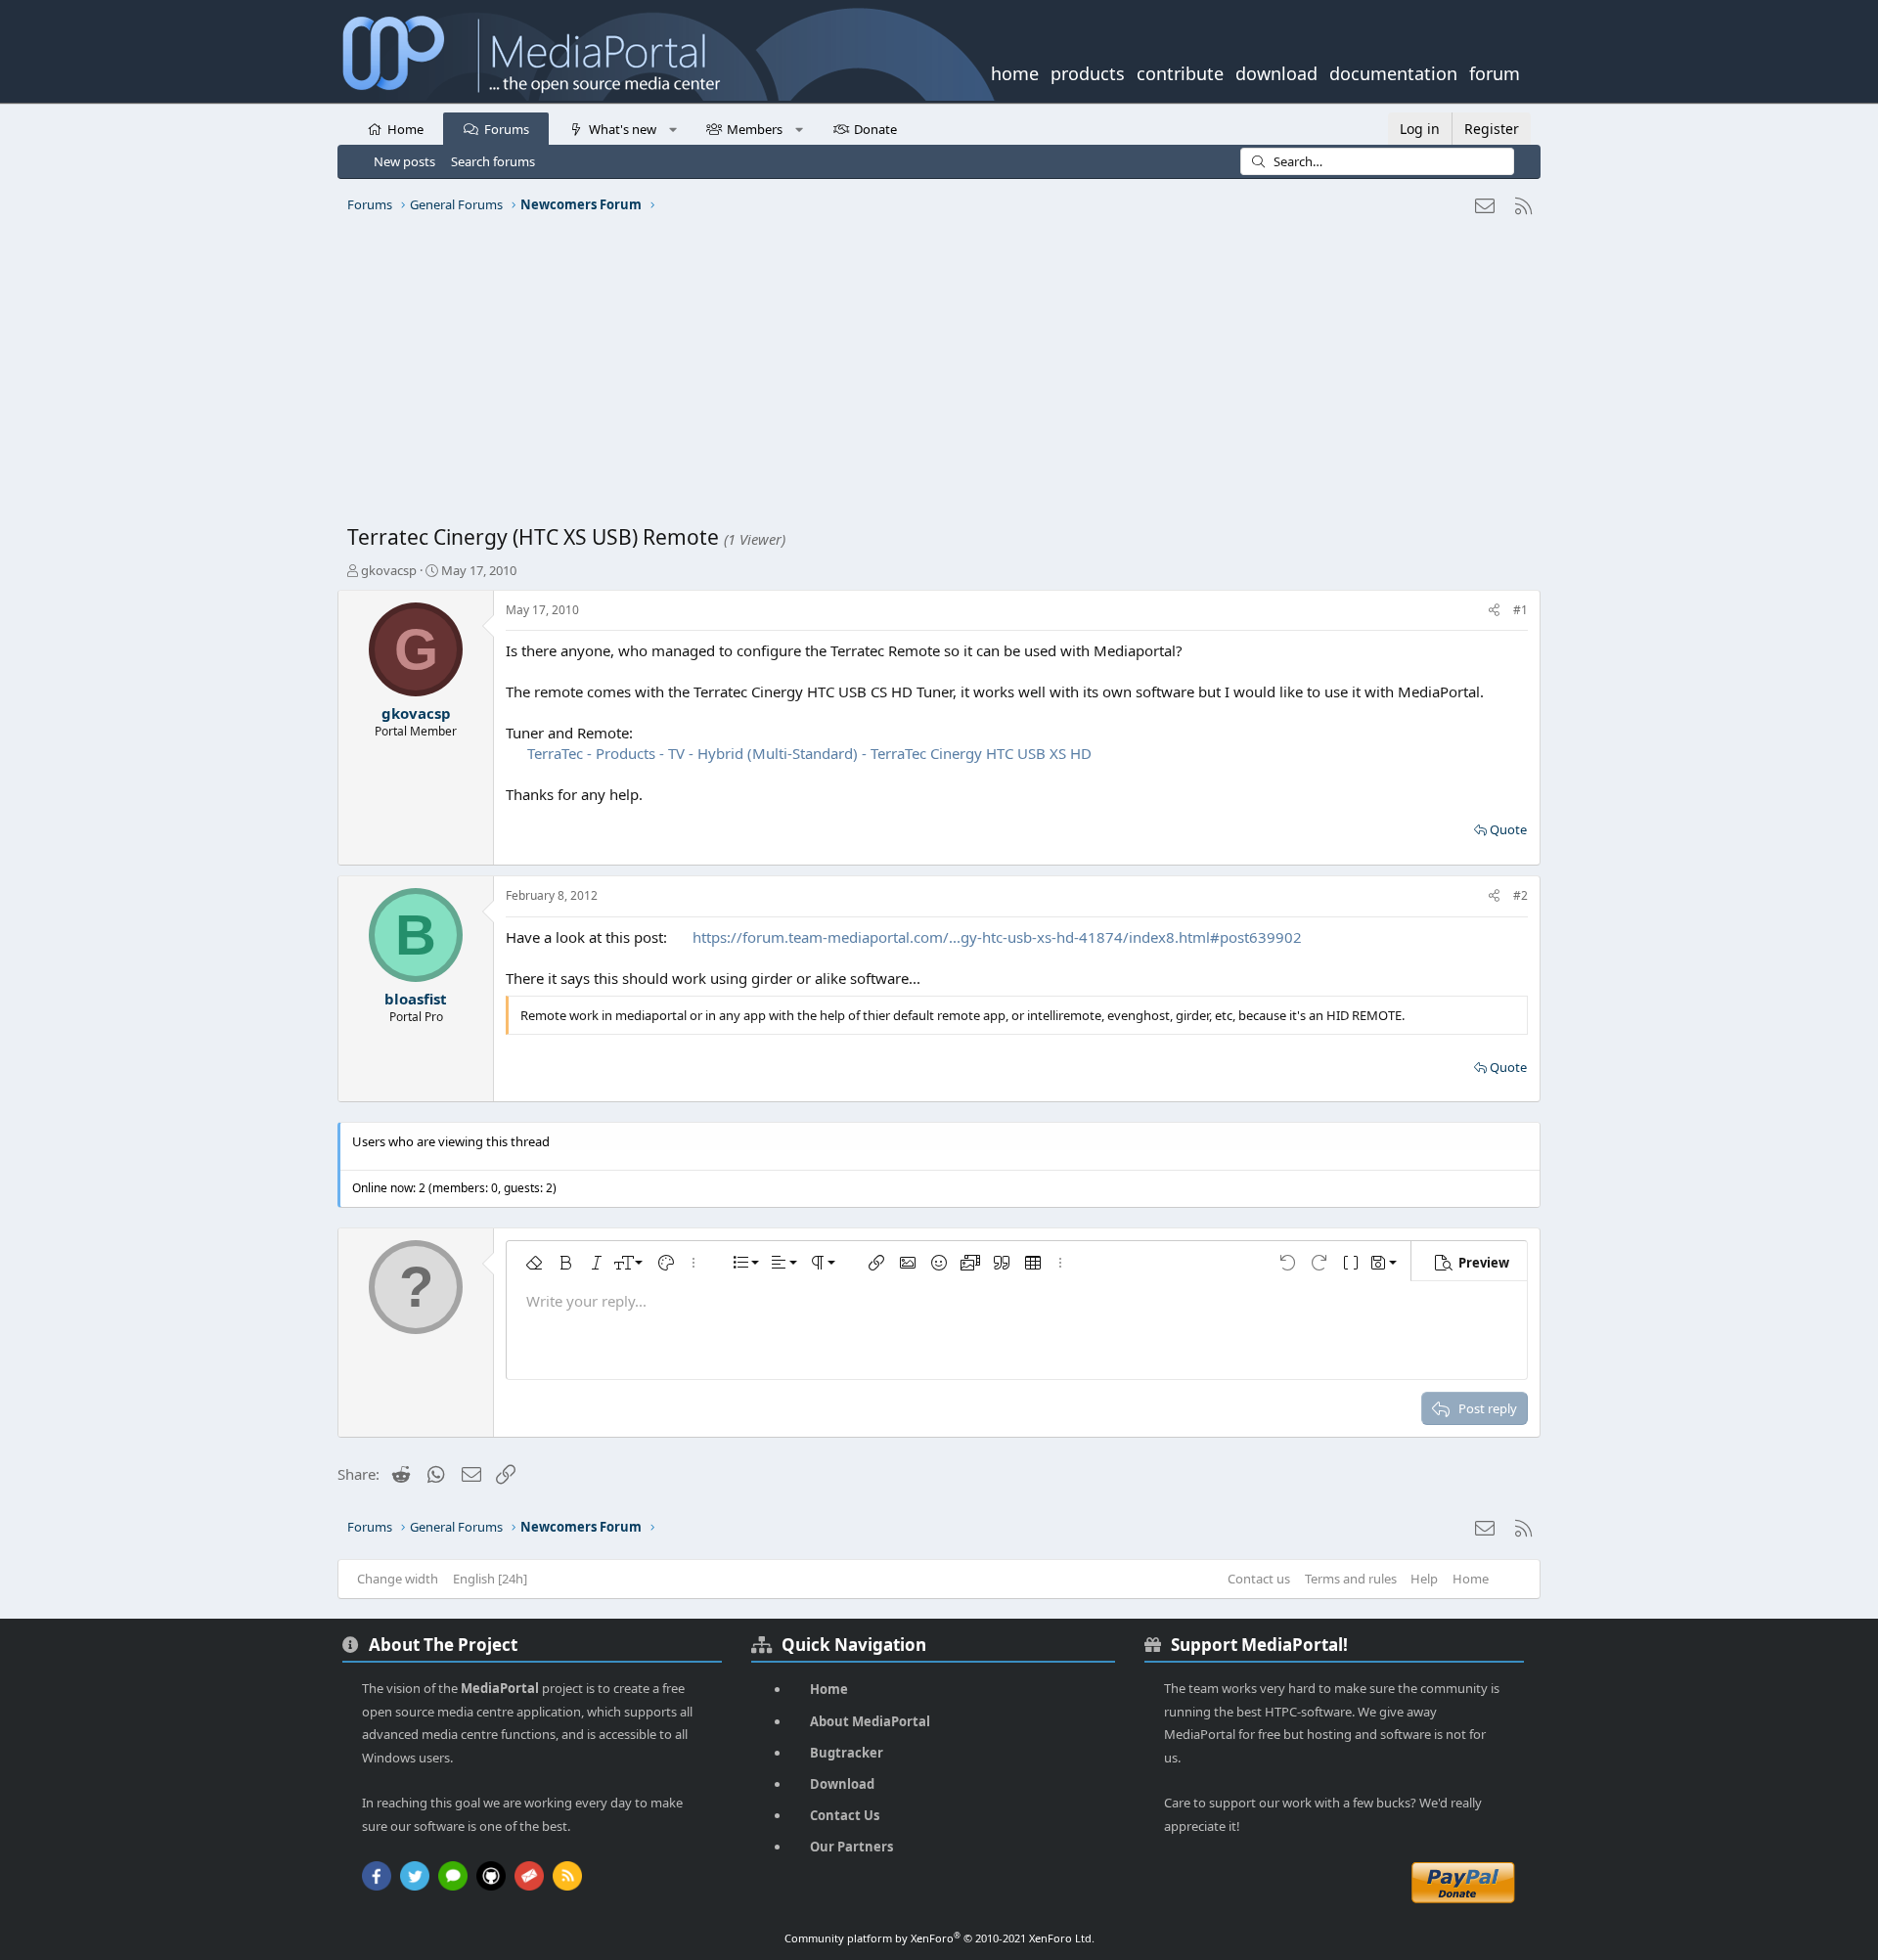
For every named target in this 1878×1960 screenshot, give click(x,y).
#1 (1520, 610)
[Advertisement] (934, 377)
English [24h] (490, 1579)
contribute (1180, 71)
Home (405, 129)
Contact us (1259, 1579)
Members (755, 129)
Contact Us (845, 1815)
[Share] (1494, 611)
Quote (1508, 829)
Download (842, 1784)
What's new (623, 129)
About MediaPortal (870, 1721)
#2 (1520, 895)
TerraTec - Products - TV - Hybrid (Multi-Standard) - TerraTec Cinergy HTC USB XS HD (809, 753)
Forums (507, 129)
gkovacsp (389, 570)
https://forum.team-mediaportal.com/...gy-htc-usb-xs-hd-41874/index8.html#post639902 (997, 937)
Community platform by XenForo (939, 1938)
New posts (404, 161)
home (1015, 71)
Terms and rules (1351, 1579)
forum (1495, 71)
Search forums (493, 161)
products (1088, 71)
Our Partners (851, 1847)
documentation (1393, 71)
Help (1424, 1579)
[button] (672, 128)
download (1276, 71)
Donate (875, 129)
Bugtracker (847, 1753)
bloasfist (416, 999)
